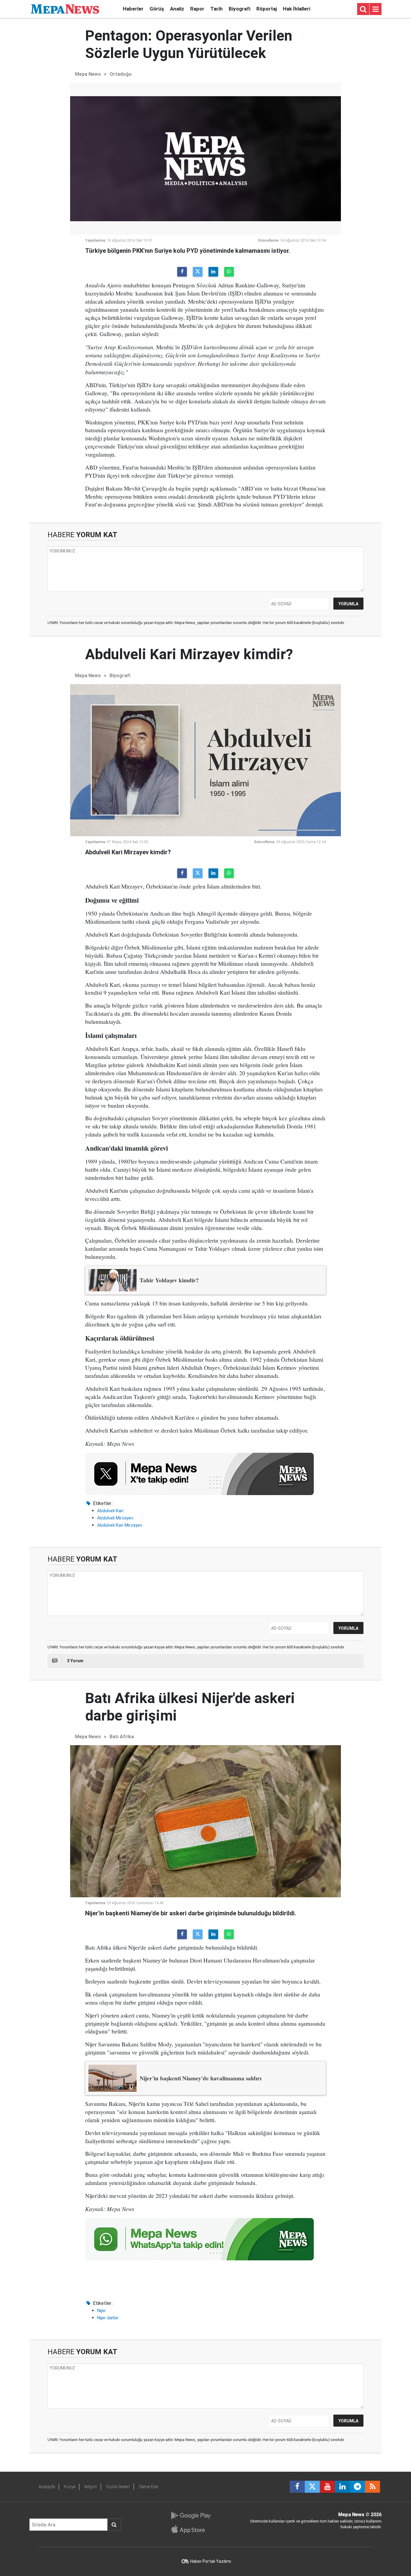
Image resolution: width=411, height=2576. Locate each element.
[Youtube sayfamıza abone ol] (327, 2487)
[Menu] (375, 9)
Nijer (102, 2311)
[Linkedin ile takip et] (342, 2487)
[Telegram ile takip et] (357, 2487)
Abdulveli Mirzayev (115, 1518)
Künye (70, 2487)
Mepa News (88, 74)
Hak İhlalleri (297, 9)
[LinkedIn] (213, 272)
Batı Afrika (122, 1737)
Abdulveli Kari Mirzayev (120, 1525)
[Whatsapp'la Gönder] (229, 272)
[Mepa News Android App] (191, 2516)
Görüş (157, 9)
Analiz (177, 9)
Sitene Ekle (148, 2487)
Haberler (133, 9)
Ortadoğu (121, 74)
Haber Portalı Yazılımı (211, 2561)
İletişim (91, 2487)
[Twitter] (198, 272)
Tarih (216, 9)
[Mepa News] (65, 9)
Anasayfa (47, 2487)
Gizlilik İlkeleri (118, 2487)
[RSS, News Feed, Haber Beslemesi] (372, 2487)
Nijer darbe (108, 2318)
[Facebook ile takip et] (297, 2487)
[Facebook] (182, 272)
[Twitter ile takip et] (312, 2487)
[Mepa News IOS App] (191, 2529)
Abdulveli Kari (110, 1511)
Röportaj (267, 9)
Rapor (197, 9)
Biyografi (239, 9)
